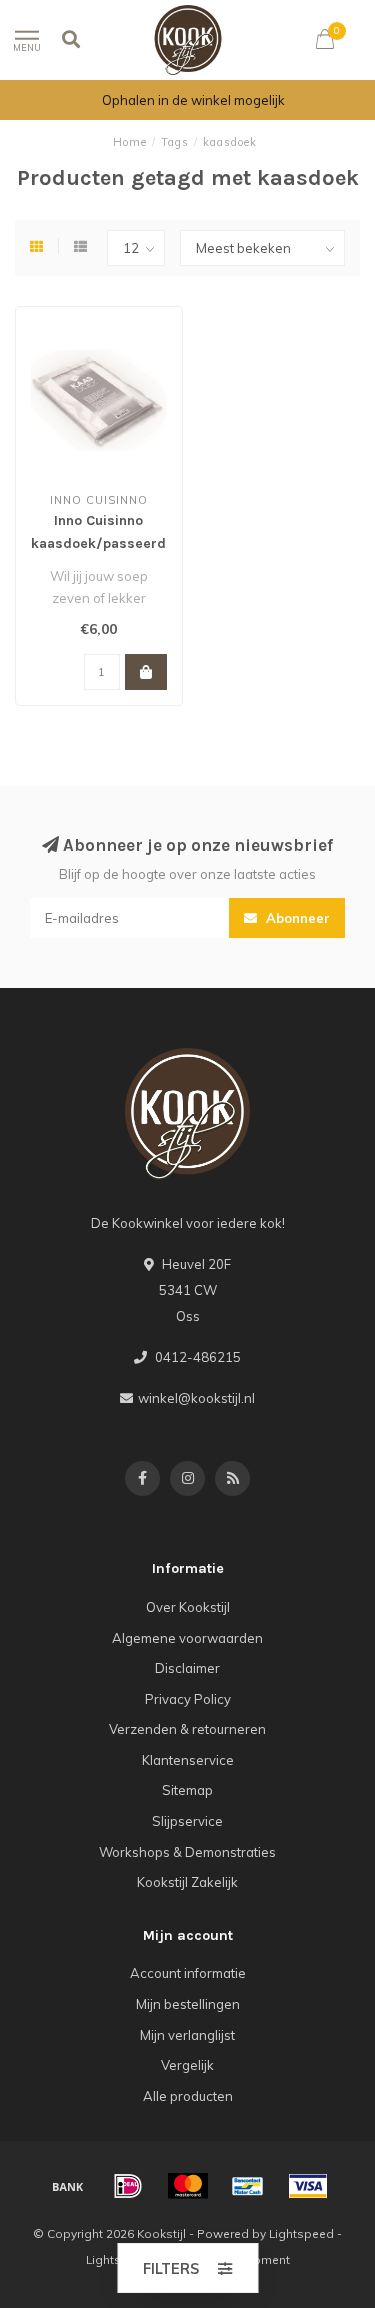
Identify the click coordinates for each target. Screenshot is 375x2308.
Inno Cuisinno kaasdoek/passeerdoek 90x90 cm (110, 543)
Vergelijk (187, 2065)
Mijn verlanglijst (187, 2035)
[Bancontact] (248, 2186)
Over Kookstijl (188, 1607)
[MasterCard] (188, 2186)
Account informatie (188, 1973)
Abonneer (296, 918)
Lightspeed (301, 2233)
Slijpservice (187, 1821)
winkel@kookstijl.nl (196, 1398)
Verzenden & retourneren (187, 1729)
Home (130, 142)
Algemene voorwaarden (187, 1638)
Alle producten (188, 2096)
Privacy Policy (188, 1699)
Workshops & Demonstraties (187, 1852)
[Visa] (308, 2186)
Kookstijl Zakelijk (187, 1882)
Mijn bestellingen (188, 2004)
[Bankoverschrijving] (68, 2186)
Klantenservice (188, 1760)
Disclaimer (187, 1668)
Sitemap (187, 1790)
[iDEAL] (128, 2186)
